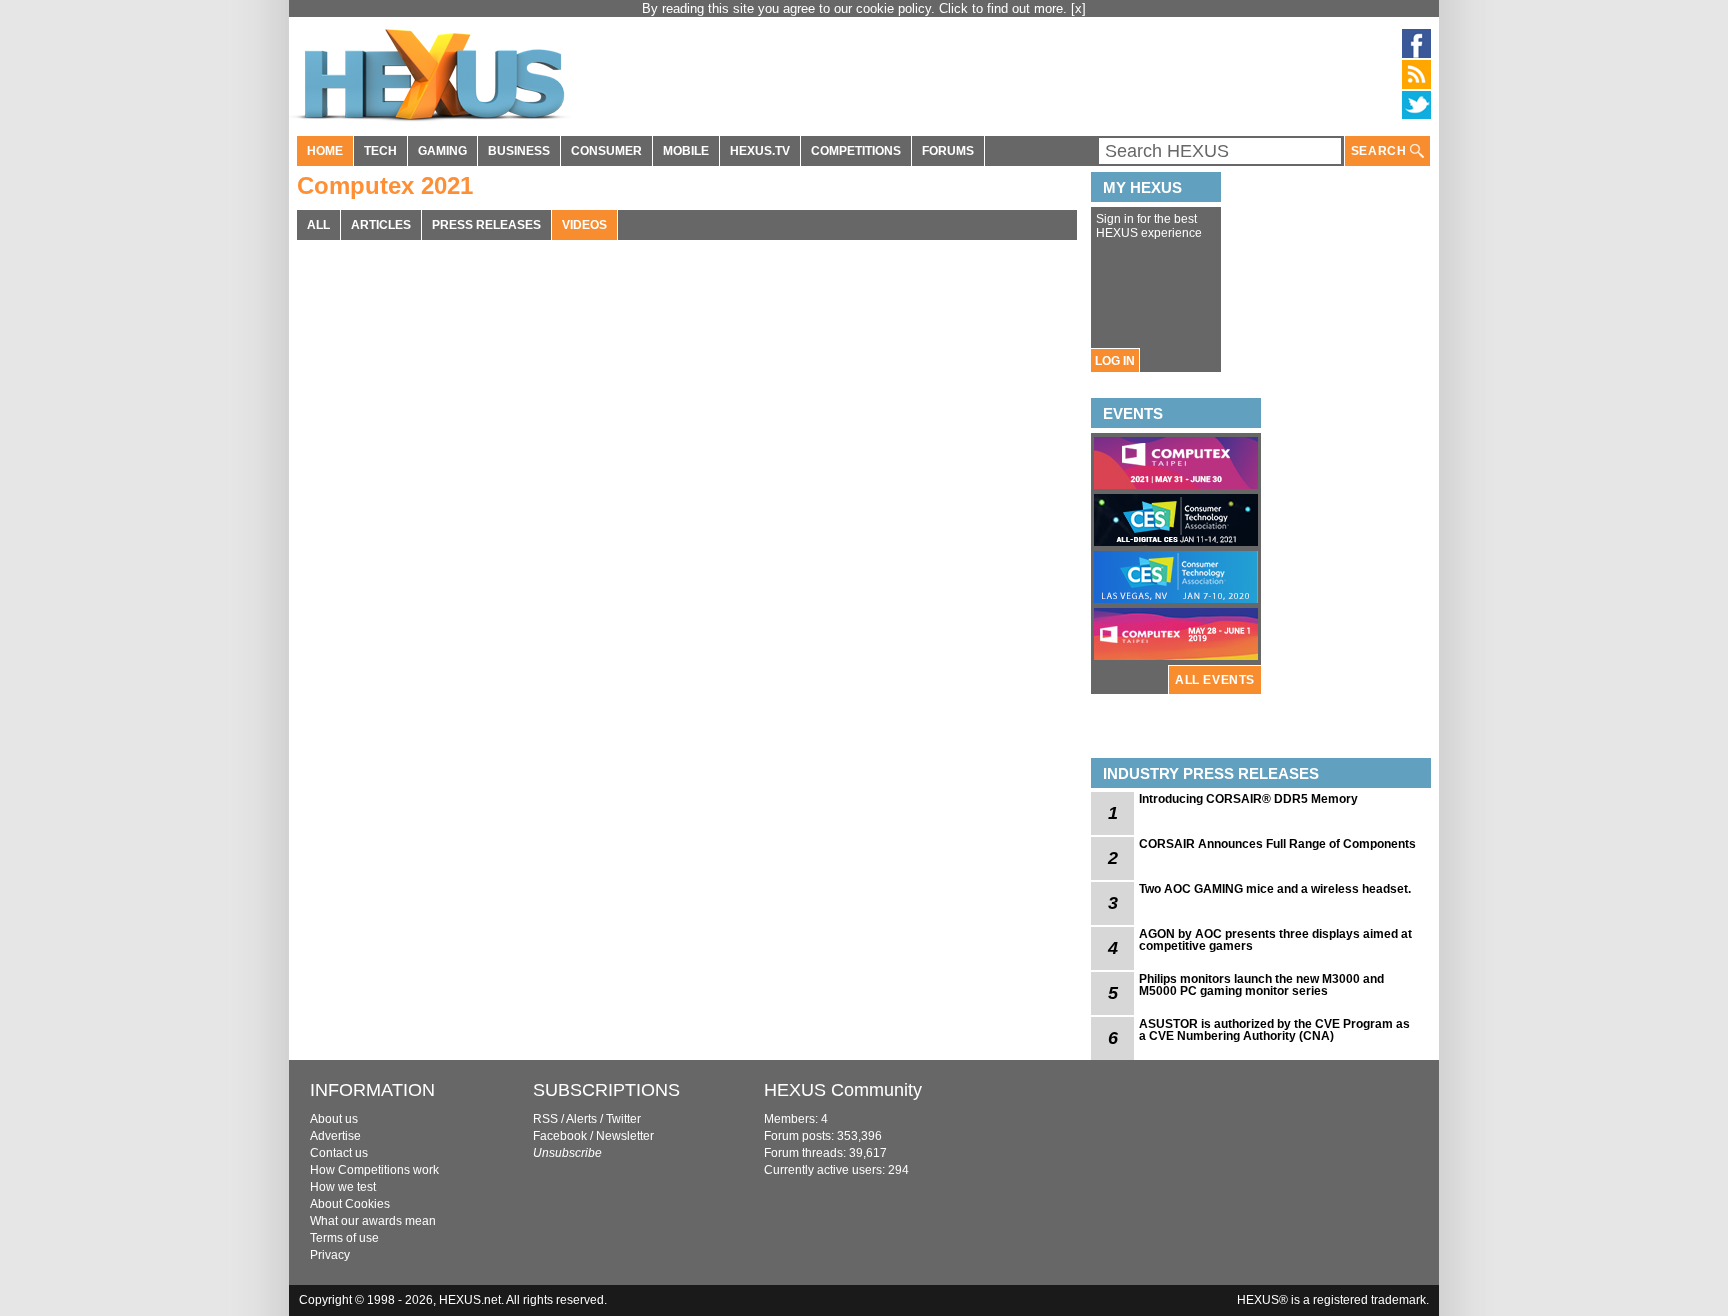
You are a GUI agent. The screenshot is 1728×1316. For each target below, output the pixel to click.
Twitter (623, 1119)
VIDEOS (584, 225)
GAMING (442, 151)
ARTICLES (381, 225)
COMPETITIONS (856, 151)
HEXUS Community (843, 1090)
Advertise (335, 1136)
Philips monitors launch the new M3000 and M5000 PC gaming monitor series (1261, 985)
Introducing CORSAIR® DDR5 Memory (1248, 799)
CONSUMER (606, 151)
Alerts (581, 1119)
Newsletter (625, 1136)
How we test (343, 1187)
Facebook (560, 1136)
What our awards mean (373, 1221)
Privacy (330, 1255)
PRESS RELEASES (486, 225)
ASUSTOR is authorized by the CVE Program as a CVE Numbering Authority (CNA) (1274, 1030)
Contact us (339, 1153)
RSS (545, 1119)
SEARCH (1380, 151)
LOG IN (1115, 361)
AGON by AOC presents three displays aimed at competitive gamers (1275, 940)
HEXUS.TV (760, 151)
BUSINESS (519, 151)
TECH (380, 151)
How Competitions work (374, 1170)
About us (334, 1119)
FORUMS (948, 151)
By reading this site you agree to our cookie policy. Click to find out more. (856, 8)
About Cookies (350, 1204)
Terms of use (344, 1238)
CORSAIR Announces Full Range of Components (1277, 844)
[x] (1078, 8)
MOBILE (686, 151)
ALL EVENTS (1215, 680)
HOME (325, 151)
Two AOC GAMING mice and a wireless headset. (1275, 889)
